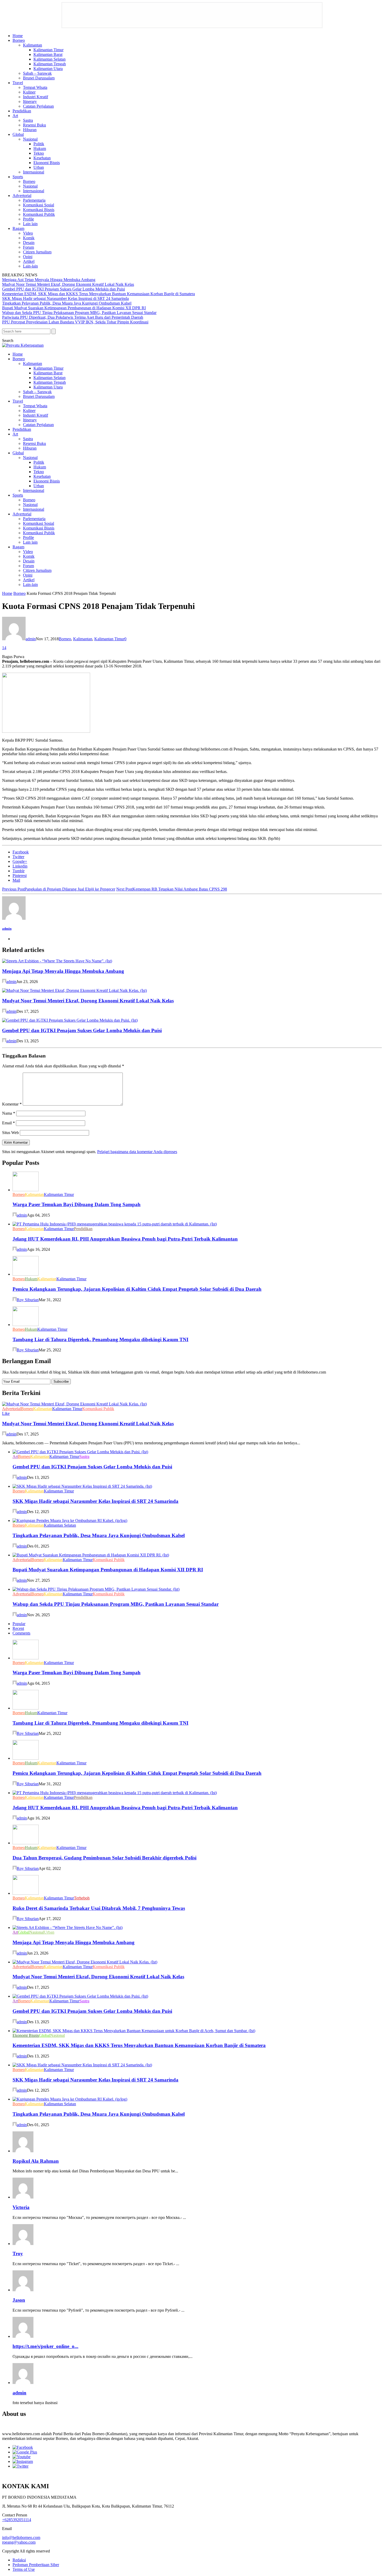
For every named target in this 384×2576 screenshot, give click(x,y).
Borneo (19, 40)
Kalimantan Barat (48, 54)
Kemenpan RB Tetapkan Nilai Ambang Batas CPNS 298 (172, 889)
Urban (39, 167)
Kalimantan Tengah (50, 64)
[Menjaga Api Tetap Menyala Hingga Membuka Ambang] (57, 961)
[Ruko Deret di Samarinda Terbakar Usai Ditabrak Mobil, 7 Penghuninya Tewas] (26, 1893)
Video (28, 233)
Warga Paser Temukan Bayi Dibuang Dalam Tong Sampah (77, 1204)
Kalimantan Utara (48, 69)
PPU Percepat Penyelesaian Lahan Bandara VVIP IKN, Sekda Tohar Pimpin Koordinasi (75, 322)
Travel (18, 83)
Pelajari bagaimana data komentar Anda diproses (137, 1152)
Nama (9, 1113)
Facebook (21, 852)
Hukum (40, 149)
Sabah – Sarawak (37, 73)
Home (18, 36)
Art (15, 116)
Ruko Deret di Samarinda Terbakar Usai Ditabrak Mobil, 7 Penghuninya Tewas (99, 1908)
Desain (29, 243)
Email (8, 1123)
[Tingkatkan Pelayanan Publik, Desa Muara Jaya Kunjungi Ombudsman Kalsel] (70, 1520)
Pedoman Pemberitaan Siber (36, 2565)
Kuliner (29, 92)
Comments (21, 1633)
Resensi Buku (34, 125)
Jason (19, 2300)
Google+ (20, 861)
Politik (39, 144)
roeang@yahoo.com (19, 2542)
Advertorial (22, 196)
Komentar (12, 1104)
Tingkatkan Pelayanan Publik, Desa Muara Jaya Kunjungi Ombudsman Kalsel (67, 303)
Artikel (29, 261)
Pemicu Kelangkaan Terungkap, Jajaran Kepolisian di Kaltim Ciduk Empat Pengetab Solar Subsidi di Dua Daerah (137, 1289)
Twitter (18, 857)
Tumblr (19, 871)
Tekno (39, 153)
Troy (18, 2254)
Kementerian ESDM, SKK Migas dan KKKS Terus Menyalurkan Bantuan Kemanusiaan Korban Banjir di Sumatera (98, 294)
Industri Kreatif (36, 97)
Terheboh (82, 1898)
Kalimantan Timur (48, 50)
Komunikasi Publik (39, 214)
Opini (28, 257)
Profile (28, 219)
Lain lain (30, 224)
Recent (18, 1628)
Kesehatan (42, 158)
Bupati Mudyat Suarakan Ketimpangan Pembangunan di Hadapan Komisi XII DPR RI (74, 308)
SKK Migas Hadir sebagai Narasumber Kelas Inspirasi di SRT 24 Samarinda (65, 298)
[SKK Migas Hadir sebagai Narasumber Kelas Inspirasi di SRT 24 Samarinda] (82, 1486)
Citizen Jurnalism (37, 252)
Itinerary (30, 101)
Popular (19, 1624)
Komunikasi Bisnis (39, 210)
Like (6, 1413)
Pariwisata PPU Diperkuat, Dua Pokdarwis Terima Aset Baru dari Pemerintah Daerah (73, 317)
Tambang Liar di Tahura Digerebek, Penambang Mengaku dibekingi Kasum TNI (100, 1339)
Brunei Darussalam (39, 78)
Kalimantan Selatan (50, 59)
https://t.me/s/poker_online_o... (45, 2346)
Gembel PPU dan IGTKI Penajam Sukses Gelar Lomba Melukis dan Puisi (63, 289)
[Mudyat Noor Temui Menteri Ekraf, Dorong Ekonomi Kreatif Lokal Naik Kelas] (74, 990)
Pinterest (20, 876)
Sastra (28, 120)
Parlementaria (34, 200)
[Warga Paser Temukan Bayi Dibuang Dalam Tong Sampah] (26, 1190)
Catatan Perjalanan (38, 106)
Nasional (30, 139)
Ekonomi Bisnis (47, 163)
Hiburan (30, 130)
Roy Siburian (28, 1300)
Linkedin (20, 866)
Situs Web (10, 1133)
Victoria (21, 2207)
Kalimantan (33, 45)
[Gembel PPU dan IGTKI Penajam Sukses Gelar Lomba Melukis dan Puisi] (70, 1020)
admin (31, 639)
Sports (18, 177)
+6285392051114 (17, 2520)
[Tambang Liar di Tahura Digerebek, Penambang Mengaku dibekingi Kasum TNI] (26, 1325)
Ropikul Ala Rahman (36, 2161)
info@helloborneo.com (21, 2537)
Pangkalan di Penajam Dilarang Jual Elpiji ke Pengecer (59, 889)
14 (4, 648)
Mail (16, 880)
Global (18, 134)
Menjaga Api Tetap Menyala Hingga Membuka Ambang (49, 280)
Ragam (18, 228)
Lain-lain (30, 266)
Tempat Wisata (35, 87)
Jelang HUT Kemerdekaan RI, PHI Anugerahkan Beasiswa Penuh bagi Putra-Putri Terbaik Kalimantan (125, 1239)
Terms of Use (24, 2569)
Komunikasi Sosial (39, 205)
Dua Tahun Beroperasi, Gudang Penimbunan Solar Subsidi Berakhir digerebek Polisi (104, 1858)
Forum (28, 247)
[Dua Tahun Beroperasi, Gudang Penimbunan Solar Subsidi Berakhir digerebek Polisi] (26, 1843)
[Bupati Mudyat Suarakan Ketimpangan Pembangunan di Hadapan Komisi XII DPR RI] (91, 1555)
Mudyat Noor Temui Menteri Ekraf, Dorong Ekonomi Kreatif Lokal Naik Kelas (68, 284)
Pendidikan (22, 111)
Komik (29, 238)
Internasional (34, 172)
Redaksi (19, 2560)
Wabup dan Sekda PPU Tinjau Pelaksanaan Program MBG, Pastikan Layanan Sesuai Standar (79, 313)
